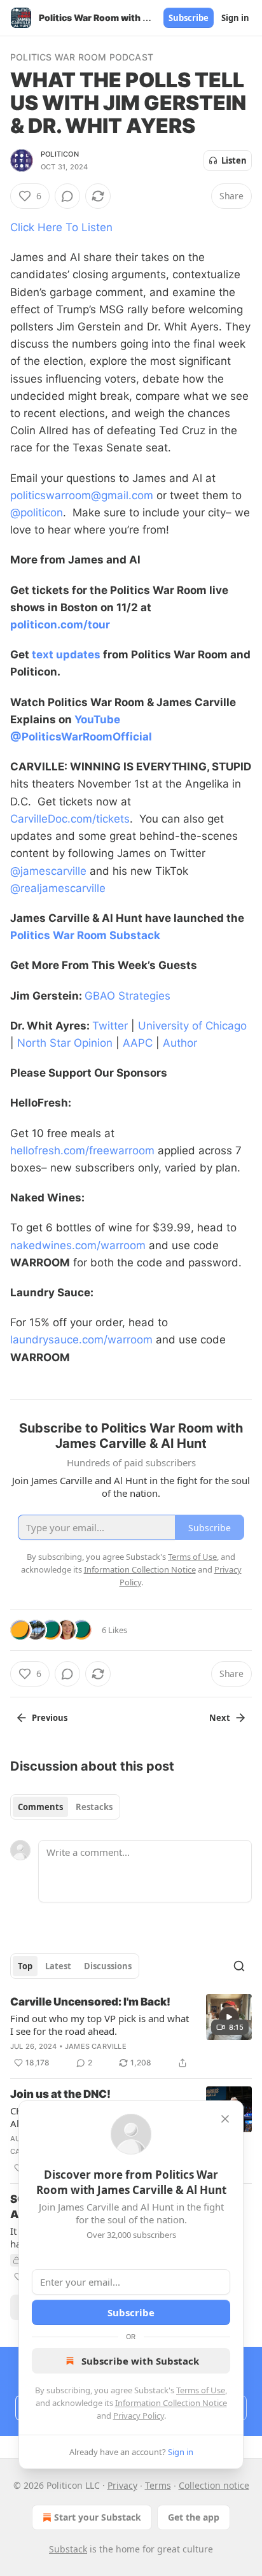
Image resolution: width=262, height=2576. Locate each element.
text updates (66, 655)
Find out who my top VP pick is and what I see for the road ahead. (100, 2025)
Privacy (122, 2485)
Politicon (60, 154)
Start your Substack (98, 2517)
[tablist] (65, 1807)
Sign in (235, 18)
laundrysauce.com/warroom (81, 1340)
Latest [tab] (58, 1966)
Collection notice (214, 2485)
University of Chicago (192, 1026)
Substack (68, 2549)
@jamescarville (48, 871)
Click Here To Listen (61, 227)
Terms (158, 2485)
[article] (131, 2032)
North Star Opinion (65, 1043)
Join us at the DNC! (60, 2094)
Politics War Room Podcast (82, 57)
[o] (229, 2017)
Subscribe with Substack (140, 2361)
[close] (225, 2119)
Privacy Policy (139, 2416)
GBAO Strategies (129, 996)
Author (180, 1043)
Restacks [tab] (94, 1807)
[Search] (239, 1966)
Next (220, 1718)
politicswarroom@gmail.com (82, 495)
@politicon (37, 513)
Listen (234, 160)
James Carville (96, 2046)
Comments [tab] (40, 1807)
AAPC (138, 1043)
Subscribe (189, 18)
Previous (50, 1718)
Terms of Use (201, 2390)
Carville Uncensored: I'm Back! (90, 2002)
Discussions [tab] (108, 1966)
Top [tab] (25, 1966)
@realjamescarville (58, 888)
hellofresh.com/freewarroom (82, 1150)
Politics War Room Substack (85, 935)
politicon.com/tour (60, 625)
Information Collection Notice (171, 2403)
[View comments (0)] (67, 196)
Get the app (194, 2517)
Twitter (110, 1026)
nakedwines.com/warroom (78, 1245)
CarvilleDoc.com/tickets (70, 819)
